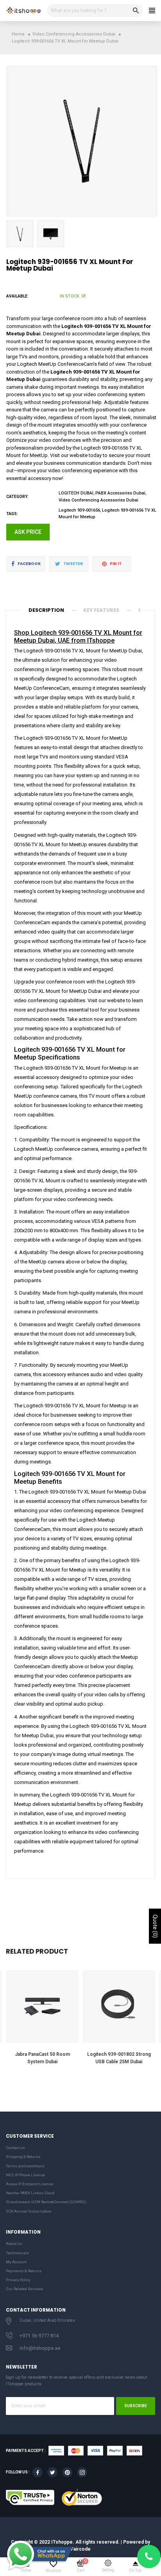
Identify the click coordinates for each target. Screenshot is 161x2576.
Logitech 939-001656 (79, 510)
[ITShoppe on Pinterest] (67, 2472)
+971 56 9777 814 (39, 2336)
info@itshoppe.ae (40, 2348)
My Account (16, 2262)
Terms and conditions (25, 2166)
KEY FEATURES (101, 610)
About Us (14, 2244)
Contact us (15, 2148)
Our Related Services (25, 2289)
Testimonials (18, 2253)
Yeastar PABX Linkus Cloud (30, 2193)
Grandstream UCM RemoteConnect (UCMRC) (46, 2202)
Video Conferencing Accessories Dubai (98, 500)
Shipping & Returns (23, 2157)
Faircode (81, 2549)
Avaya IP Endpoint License (30, 2184)
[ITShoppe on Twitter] (52, 2472)
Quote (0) (155, 1926)
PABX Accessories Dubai (120, 493)
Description (46, 610)
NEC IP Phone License (25, 2175)
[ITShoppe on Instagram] (82, 2472)
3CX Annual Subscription (29, 2211)
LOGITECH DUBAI (76, 493)
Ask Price (28, 532)
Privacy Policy (18, 2280)
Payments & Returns (24, 2271)
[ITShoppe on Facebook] (38, 2472)
